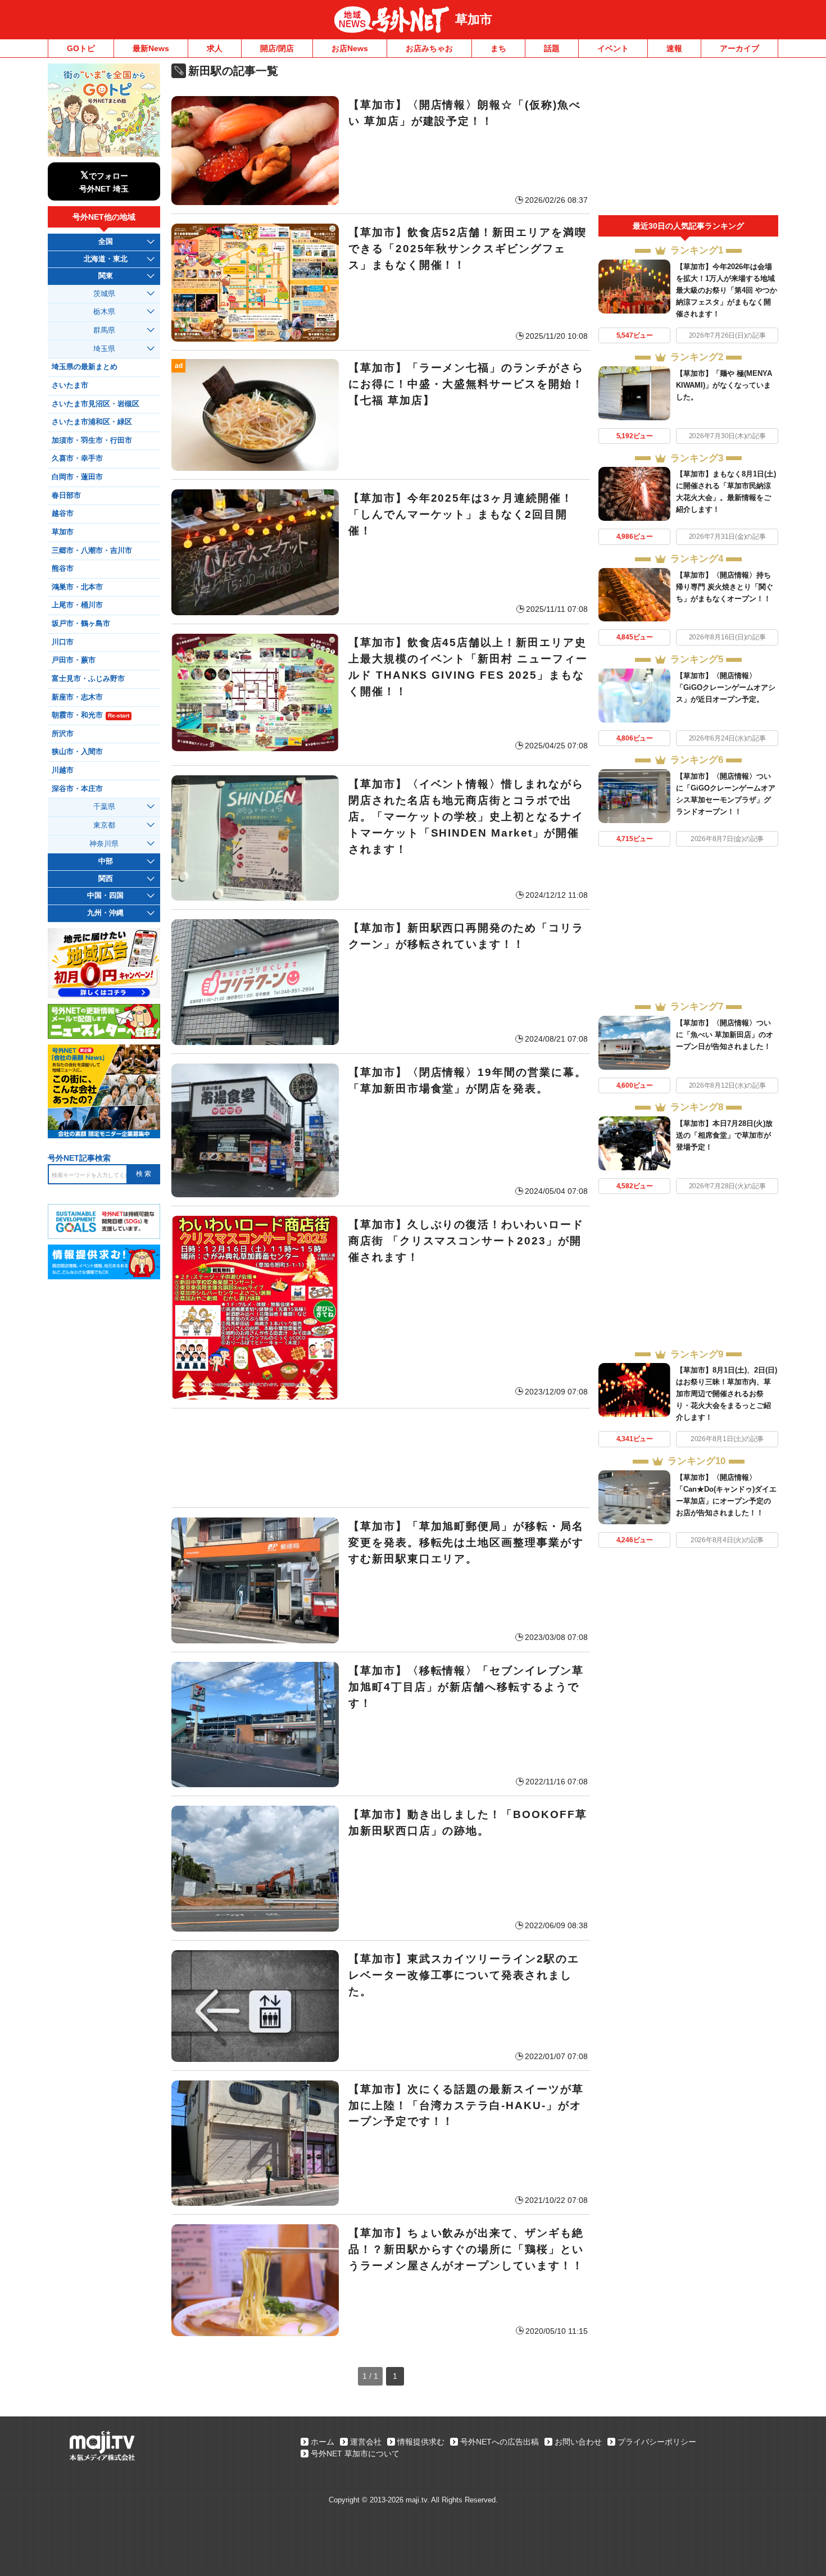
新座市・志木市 (77, 697)
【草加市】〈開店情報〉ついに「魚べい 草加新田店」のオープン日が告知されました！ (725, 1035)
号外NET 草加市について (355, 2454)
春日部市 (66, 496)
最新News (151, 48)
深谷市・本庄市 (77, 789)
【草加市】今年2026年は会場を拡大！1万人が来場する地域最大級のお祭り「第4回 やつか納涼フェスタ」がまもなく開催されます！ (727, 290)
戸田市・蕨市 (74, 660)
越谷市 (63, 514)
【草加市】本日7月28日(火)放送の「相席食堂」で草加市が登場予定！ (724, 1135)
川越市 (63, 770)
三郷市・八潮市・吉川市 (92, 551)
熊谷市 (63, 569)
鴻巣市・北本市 (77, 587)
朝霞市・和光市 (90, 715)
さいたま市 (70, 385)
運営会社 (366, 2442)
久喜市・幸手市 (77, 458)
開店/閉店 (277, 48)
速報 (674, 48)
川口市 (63, 642)
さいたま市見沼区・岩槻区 (96, 404)
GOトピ (81, 48)
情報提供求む (421, 2442)
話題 (552, 48)
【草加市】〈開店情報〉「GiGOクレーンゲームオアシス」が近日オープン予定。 (726, 687)
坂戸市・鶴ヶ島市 (81, 624)
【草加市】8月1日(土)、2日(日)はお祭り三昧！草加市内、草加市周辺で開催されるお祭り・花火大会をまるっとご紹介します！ (727, 1394)
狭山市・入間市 (77, 752)
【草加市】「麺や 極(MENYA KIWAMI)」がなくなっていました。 (724, 385)
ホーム (323, 2442)
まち (498, 48)
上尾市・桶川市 (77, 605)
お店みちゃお (429, 48)
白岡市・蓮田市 (77, 477)
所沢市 (63, 734)
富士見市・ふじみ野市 (88, 679)
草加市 (474, 19)
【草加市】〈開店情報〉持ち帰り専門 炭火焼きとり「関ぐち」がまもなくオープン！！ (725, 587)
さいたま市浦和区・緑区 (92, 422)
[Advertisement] (381, 1458)
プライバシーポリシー (657, 2442)
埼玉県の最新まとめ (85, 367)
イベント (613, 48)
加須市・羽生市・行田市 (92, 440)
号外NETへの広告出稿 (500, 2442)
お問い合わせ (578, 2442)
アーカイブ (739, 48)
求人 (215, 48)
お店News (350, 48)
